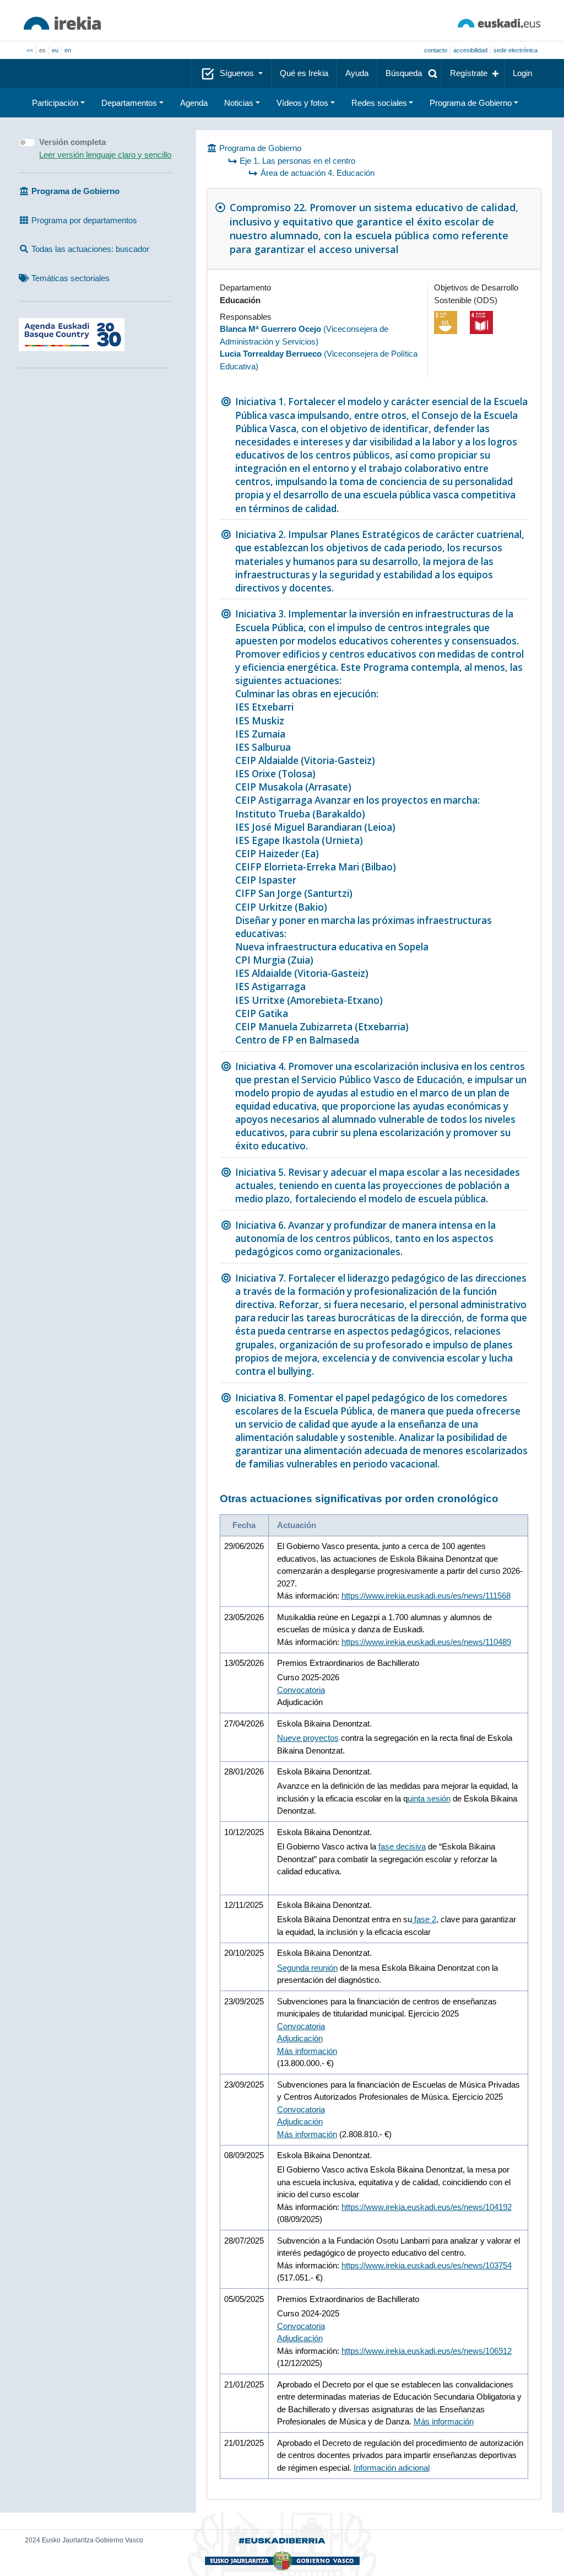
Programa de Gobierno (471, 103)
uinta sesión (429, 1798)
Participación (55, 103)
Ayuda (357, 73)
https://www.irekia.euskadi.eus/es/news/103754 (427, 2265)
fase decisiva (402, 1846)
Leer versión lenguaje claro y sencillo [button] (105, 155)
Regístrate (469, 73)
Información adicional (392, 2468)
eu (55, 50)
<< (30, 50)
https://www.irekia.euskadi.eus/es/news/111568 (426, 1596)
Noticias (239, 103)
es (42, 50)
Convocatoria (301, 1690)
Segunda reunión (307, 1968)
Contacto (436, 50)
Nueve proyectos (308, 1738)
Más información (307, 2051)
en (68, 50)
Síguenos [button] (238, 73)
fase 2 (424, 1919)
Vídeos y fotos (302, 103)
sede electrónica (516, 50)
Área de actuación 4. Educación (318, 173)
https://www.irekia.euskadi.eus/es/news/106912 (427, 2351)
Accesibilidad (470, 50)
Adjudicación (300, 2038)
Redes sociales (379, 103)
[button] (409, 74)
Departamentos (129, 103)
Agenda (194, 103)
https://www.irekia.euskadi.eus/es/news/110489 (426, 1642)
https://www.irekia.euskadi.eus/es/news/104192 (427, 2207)
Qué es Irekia (304, 73)
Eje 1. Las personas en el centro (297, 161)
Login (522, 73)
